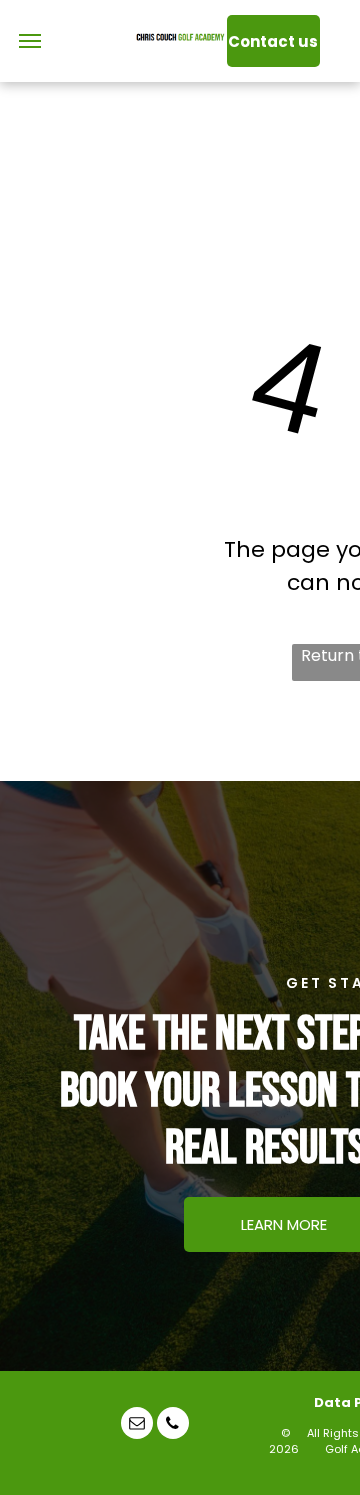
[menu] (30, 41)
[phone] (173, 1425)
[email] (137, 1425)
